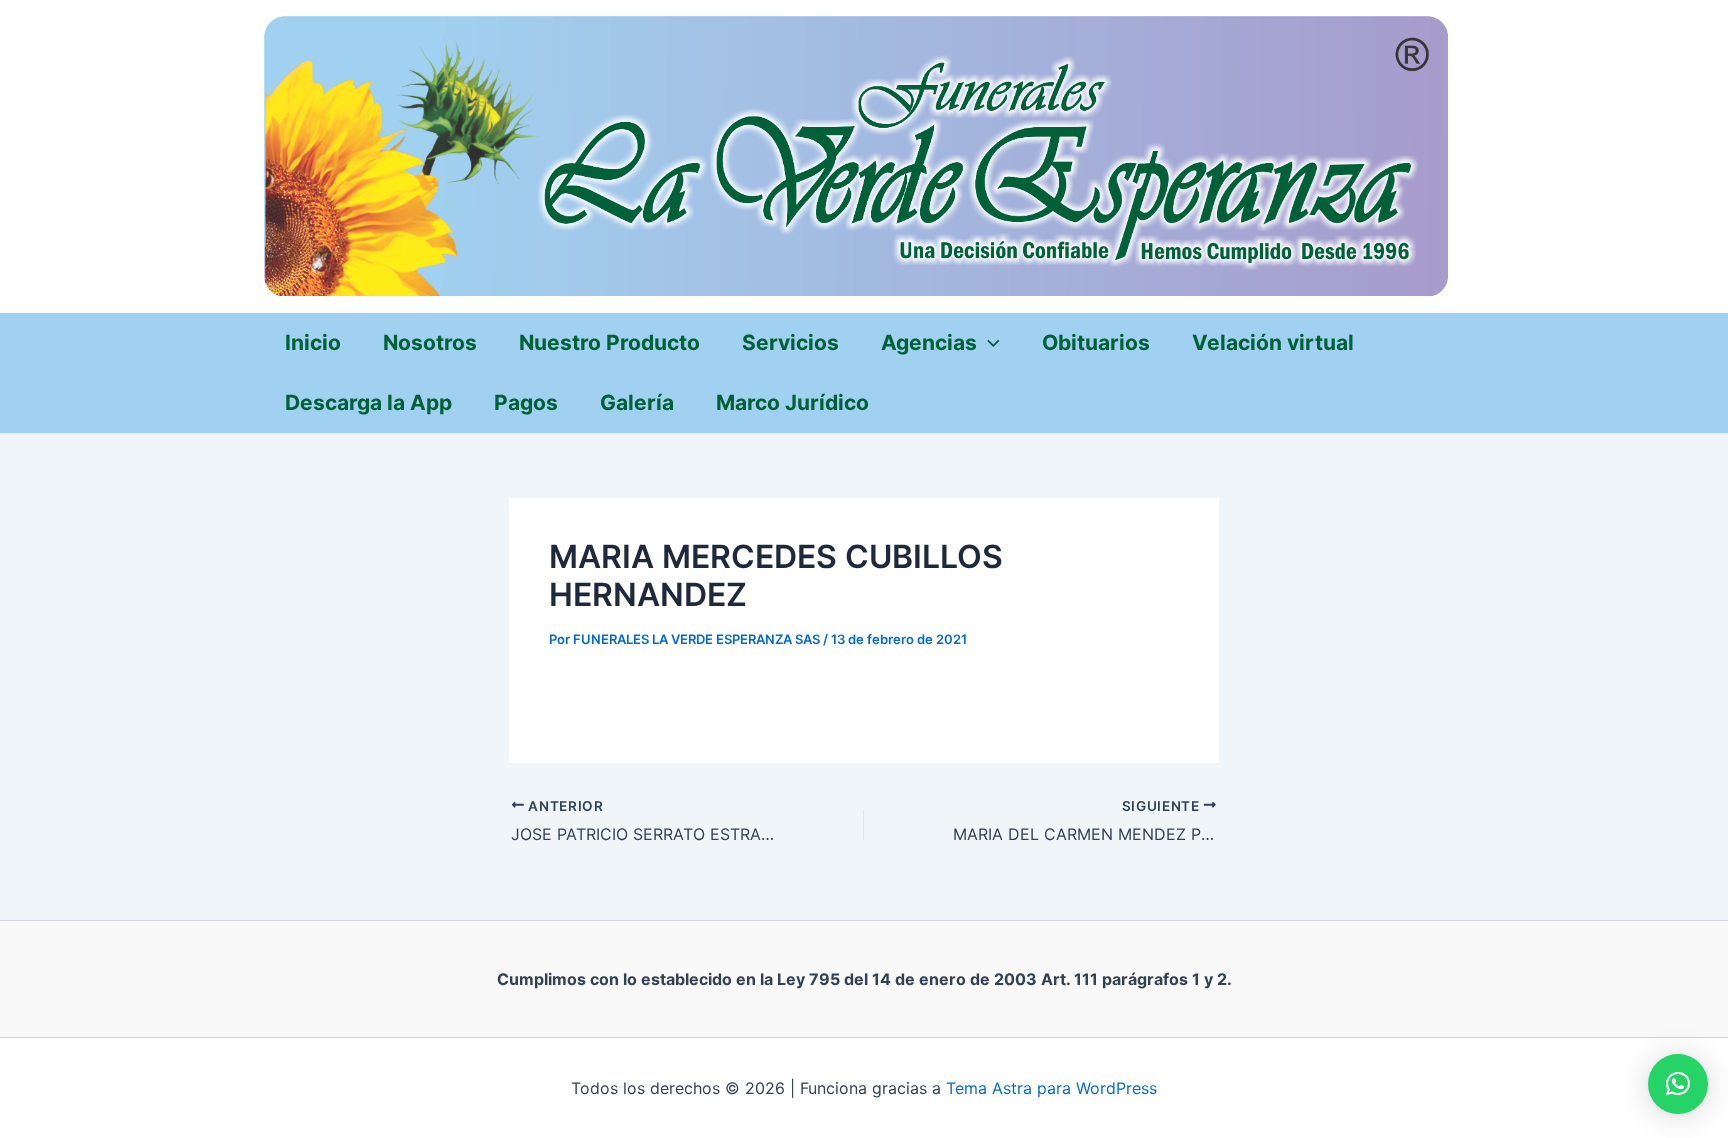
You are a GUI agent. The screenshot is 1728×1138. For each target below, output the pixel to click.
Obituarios (1096, 342)
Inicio (313, 342)
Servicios (790, 342)
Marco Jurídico (792, 402)
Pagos (526, 402)
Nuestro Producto (609, 342)
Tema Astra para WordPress (1051, 1088)
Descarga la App (368, 402)
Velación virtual (1273, 342)
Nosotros (430, 342)
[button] (1678, 1084)
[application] (988, 343)
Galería (637, 402)
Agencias (929, 342)
